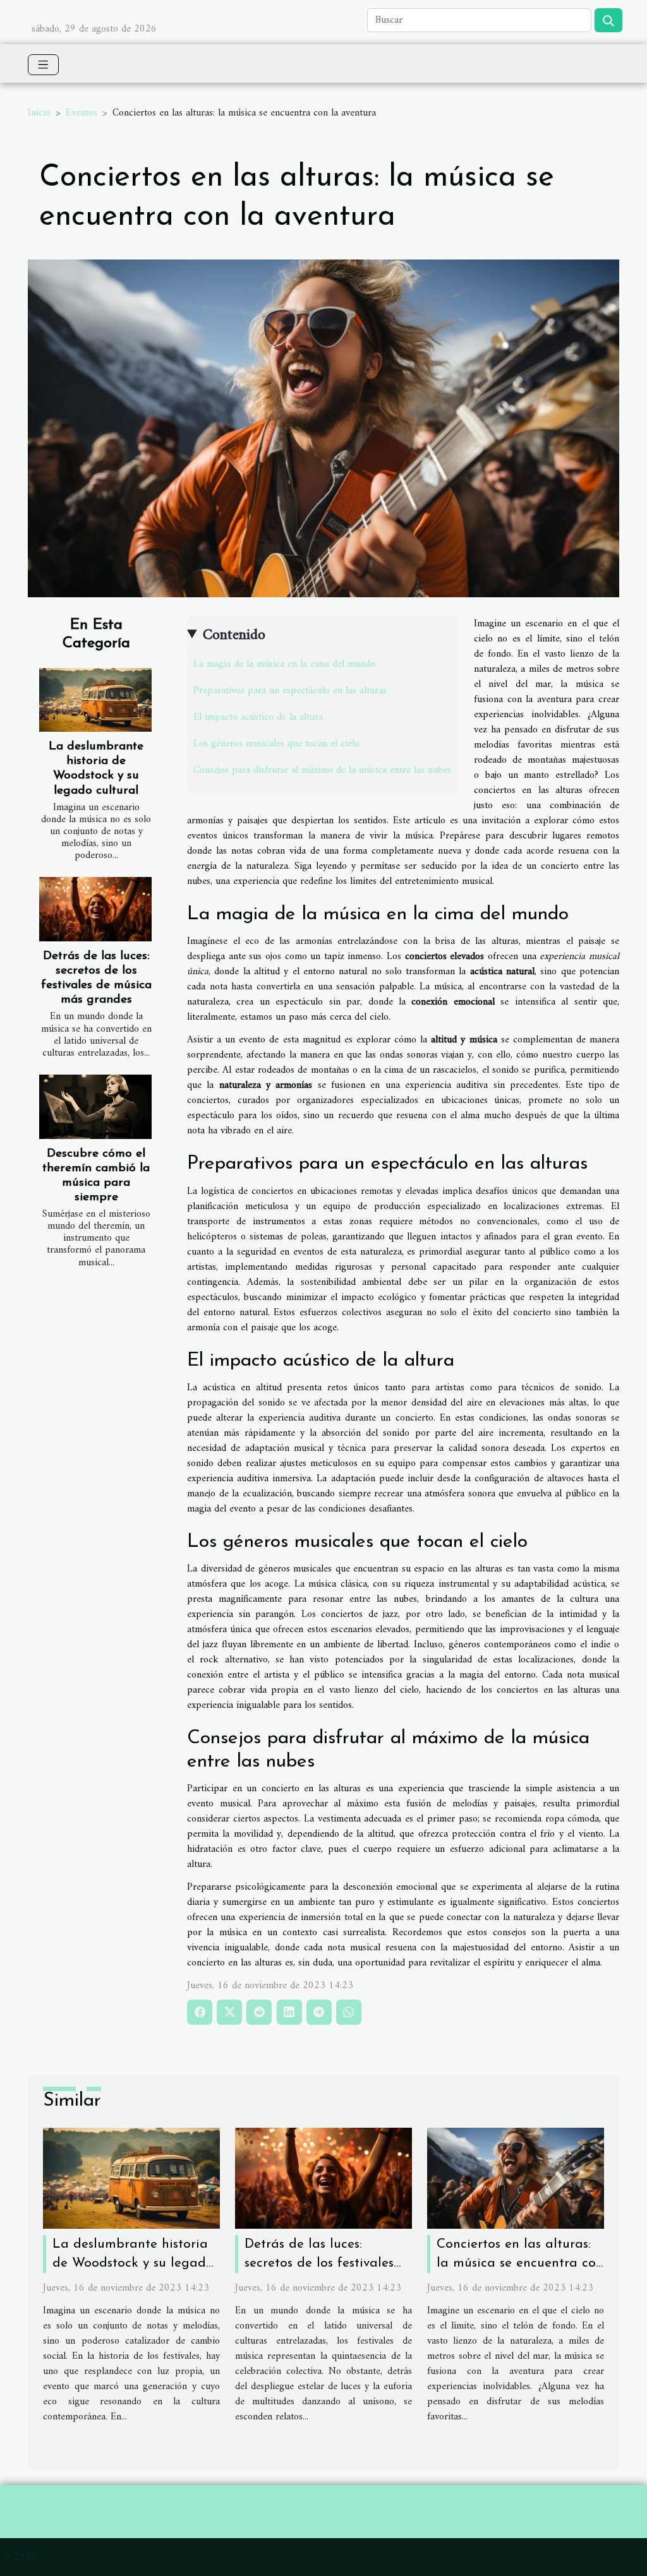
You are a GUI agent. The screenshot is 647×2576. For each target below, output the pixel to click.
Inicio (39, 113)
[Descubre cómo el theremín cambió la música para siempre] (95, 1107)
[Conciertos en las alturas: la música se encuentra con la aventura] (516, 2178)
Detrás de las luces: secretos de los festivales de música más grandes (319, 2263)
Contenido (234, 635)
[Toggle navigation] (43, 65)
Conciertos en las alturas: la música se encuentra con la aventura (520, 2263)
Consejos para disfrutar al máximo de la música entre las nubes (322, 770)
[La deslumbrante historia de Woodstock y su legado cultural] (95, 700)
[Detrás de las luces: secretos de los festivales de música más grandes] (95, 909)
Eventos (82, 113)
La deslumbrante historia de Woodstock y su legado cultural (133, 2263)
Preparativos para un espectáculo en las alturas (290, 691)
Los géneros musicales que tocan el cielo (276, 744)
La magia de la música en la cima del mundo (284, 664)
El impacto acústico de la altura (258, 717)
